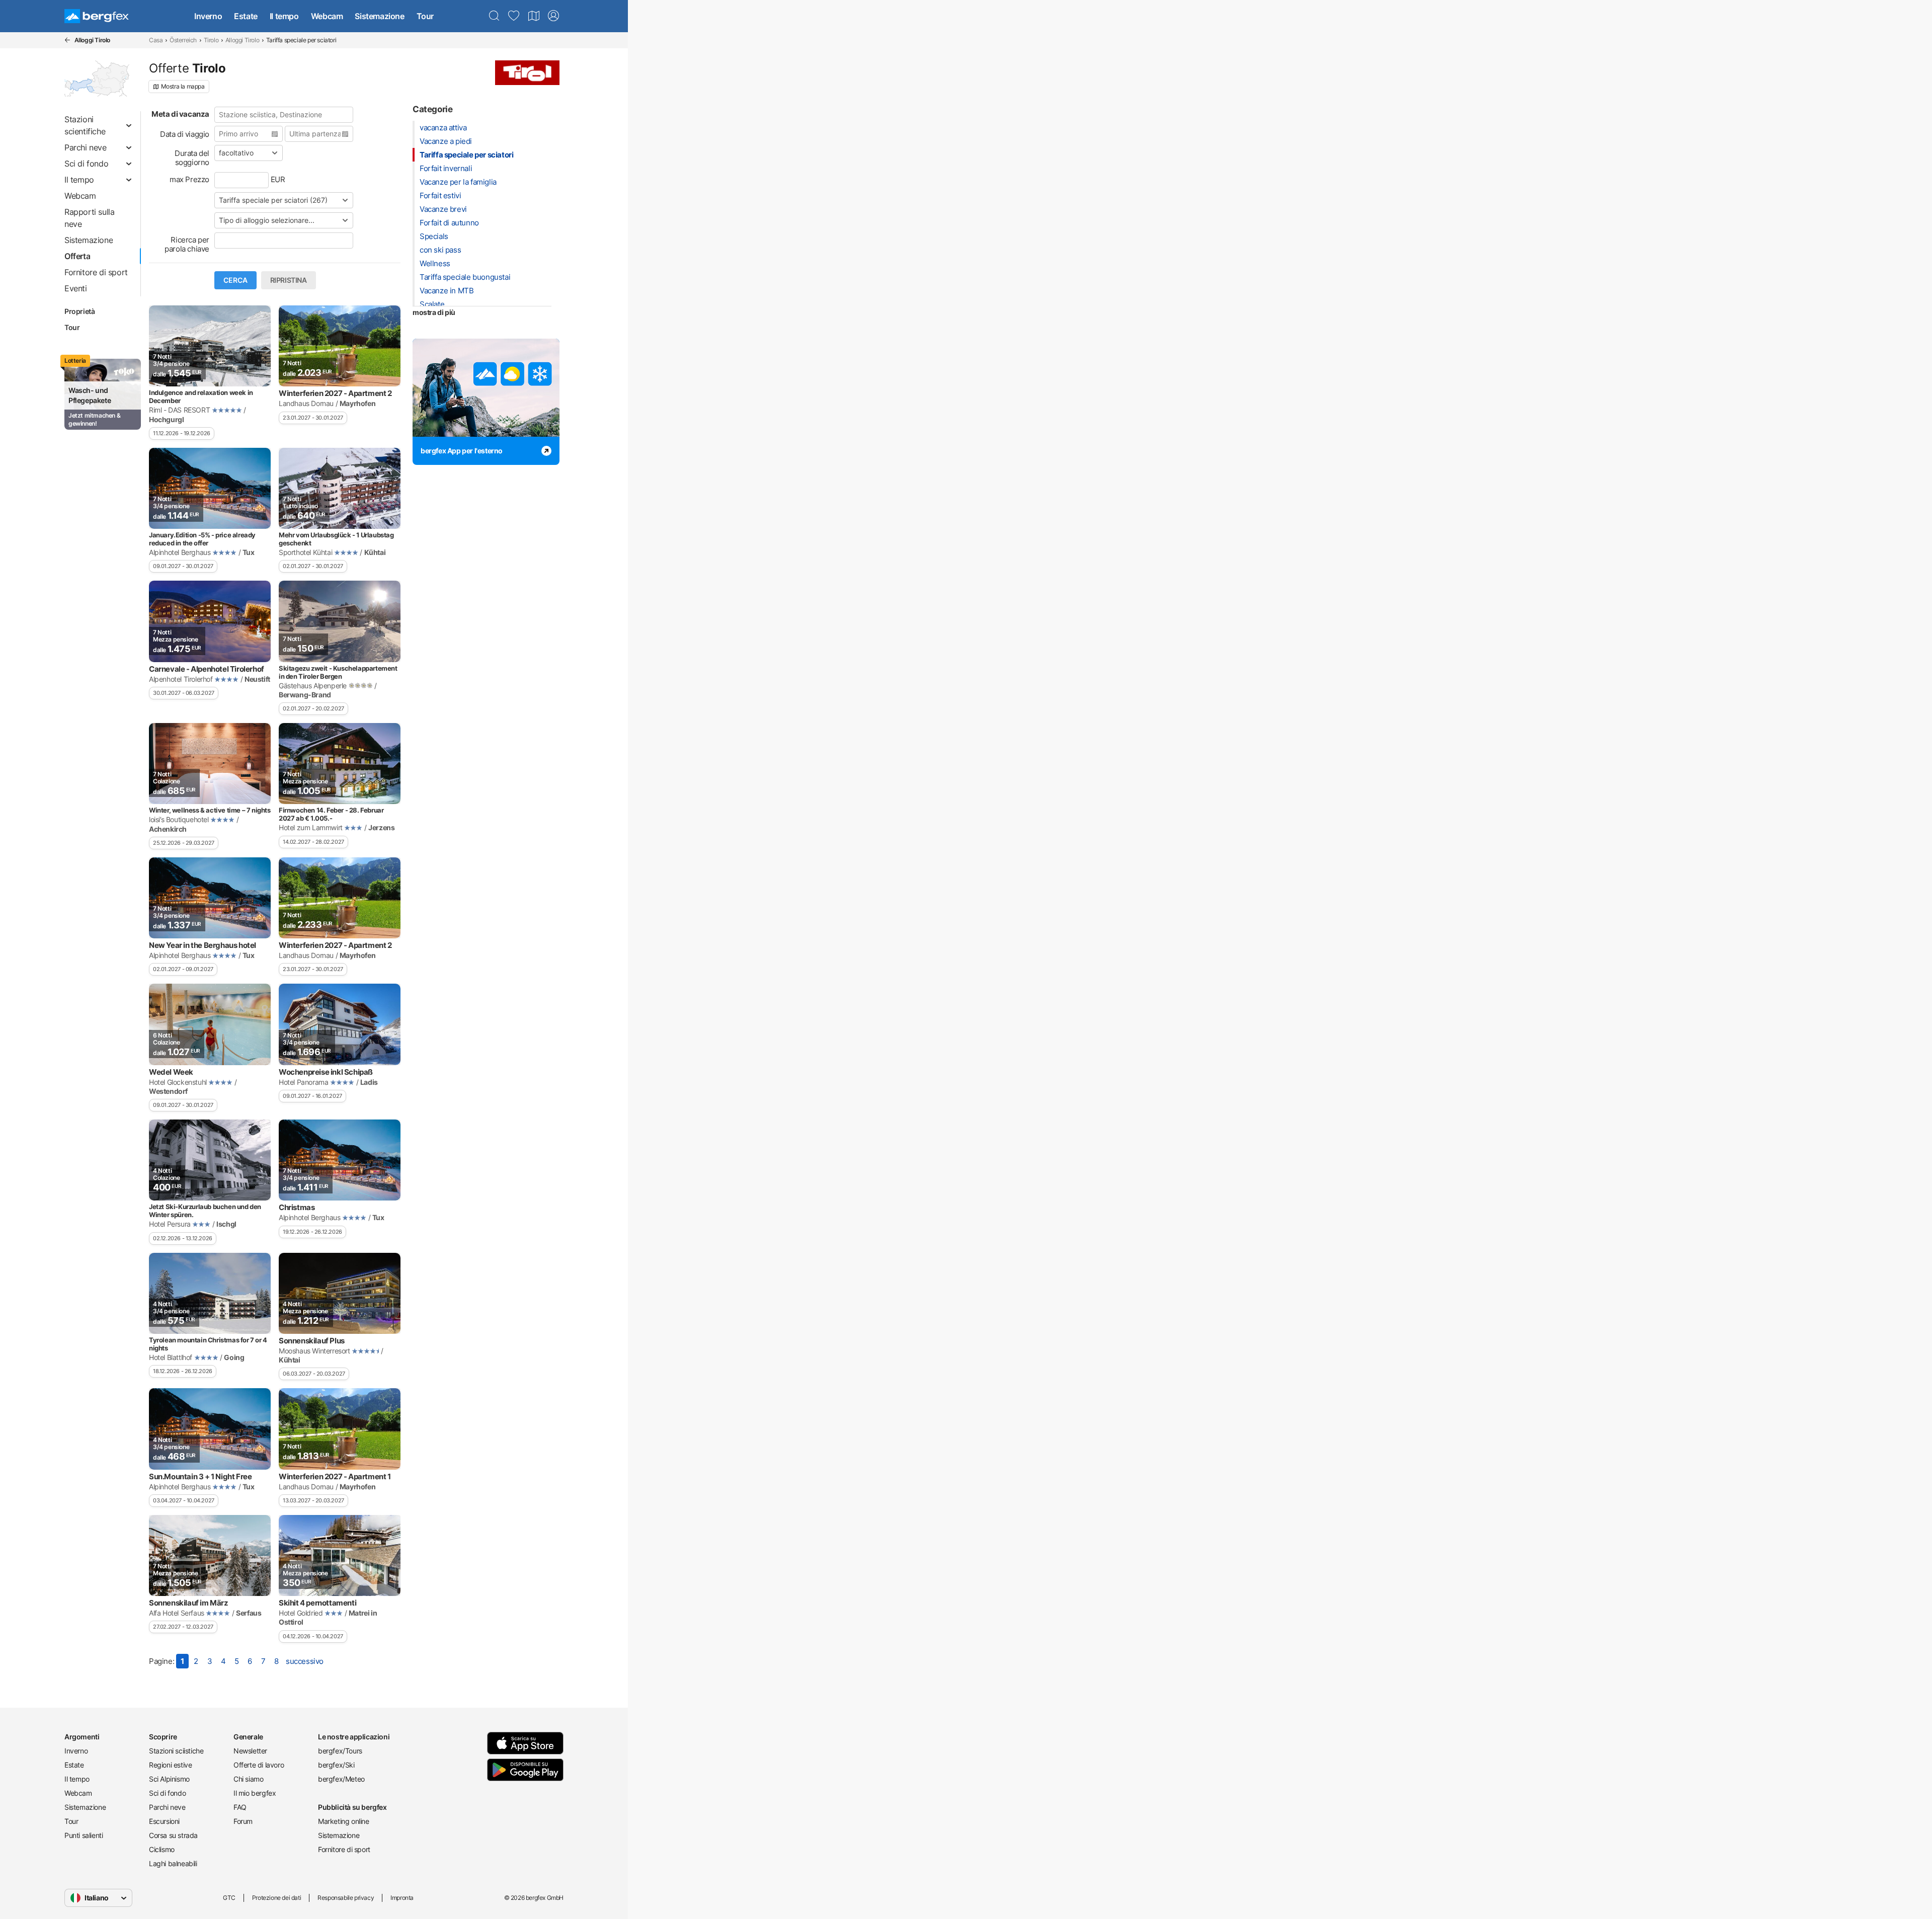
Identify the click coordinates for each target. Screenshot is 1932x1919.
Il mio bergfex (255, 1793)
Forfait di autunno (449, 223)
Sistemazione (379, 16)
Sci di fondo (167, 1793)
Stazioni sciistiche (176, 1751)
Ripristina (289, 280)
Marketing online (344, 1821)
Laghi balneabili (173, 1863)
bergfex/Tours (340, 1751)
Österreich (183, 40)
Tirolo (211, 40)
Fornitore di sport (344, 1849)
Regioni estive (170, 1765)
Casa (156, 40)
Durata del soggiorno (192, 158)
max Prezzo (189, 179)
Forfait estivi (440, 195)
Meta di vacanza (180, 114)
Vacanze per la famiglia (458, 182)
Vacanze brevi (443, 209)
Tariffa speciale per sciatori (466, 155)
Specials (434, 236)
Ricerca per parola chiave (187, 244)
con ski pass (440, 250)
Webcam (327, 16)
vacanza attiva (443, 128)
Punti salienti (84, 1835)
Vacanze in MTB (447, 291)
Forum (243, 1821)
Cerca (235, 280)
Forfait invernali (446, 168)
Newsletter (250, 1751)
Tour (425, 16)
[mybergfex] (553, 16)
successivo (305, 1661)
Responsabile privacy (346, 1898)
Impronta (402, 1898)
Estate (246, 16)
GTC (229, 1898)
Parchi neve (167, 1807)
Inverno (208, 16)
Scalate (432, 304)
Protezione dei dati (276, 1898)
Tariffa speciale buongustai (465, 277)
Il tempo (284, 16)
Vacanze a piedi (446, 141)
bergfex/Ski (336, 1765)
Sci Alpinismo (169, 1779)
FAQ (240, 1807)
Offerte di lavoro (259, 1765)
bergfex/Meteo (341, 1779)
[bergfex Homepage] (97, 16)
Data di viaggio (185, 134)
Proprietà (79, 311)
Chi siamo (248, 1779)
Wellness (435, 263)
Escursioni (164, 1821)
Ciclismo (162, 1849)
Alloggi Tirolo (242, 40)
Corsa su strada (173, 1835)
